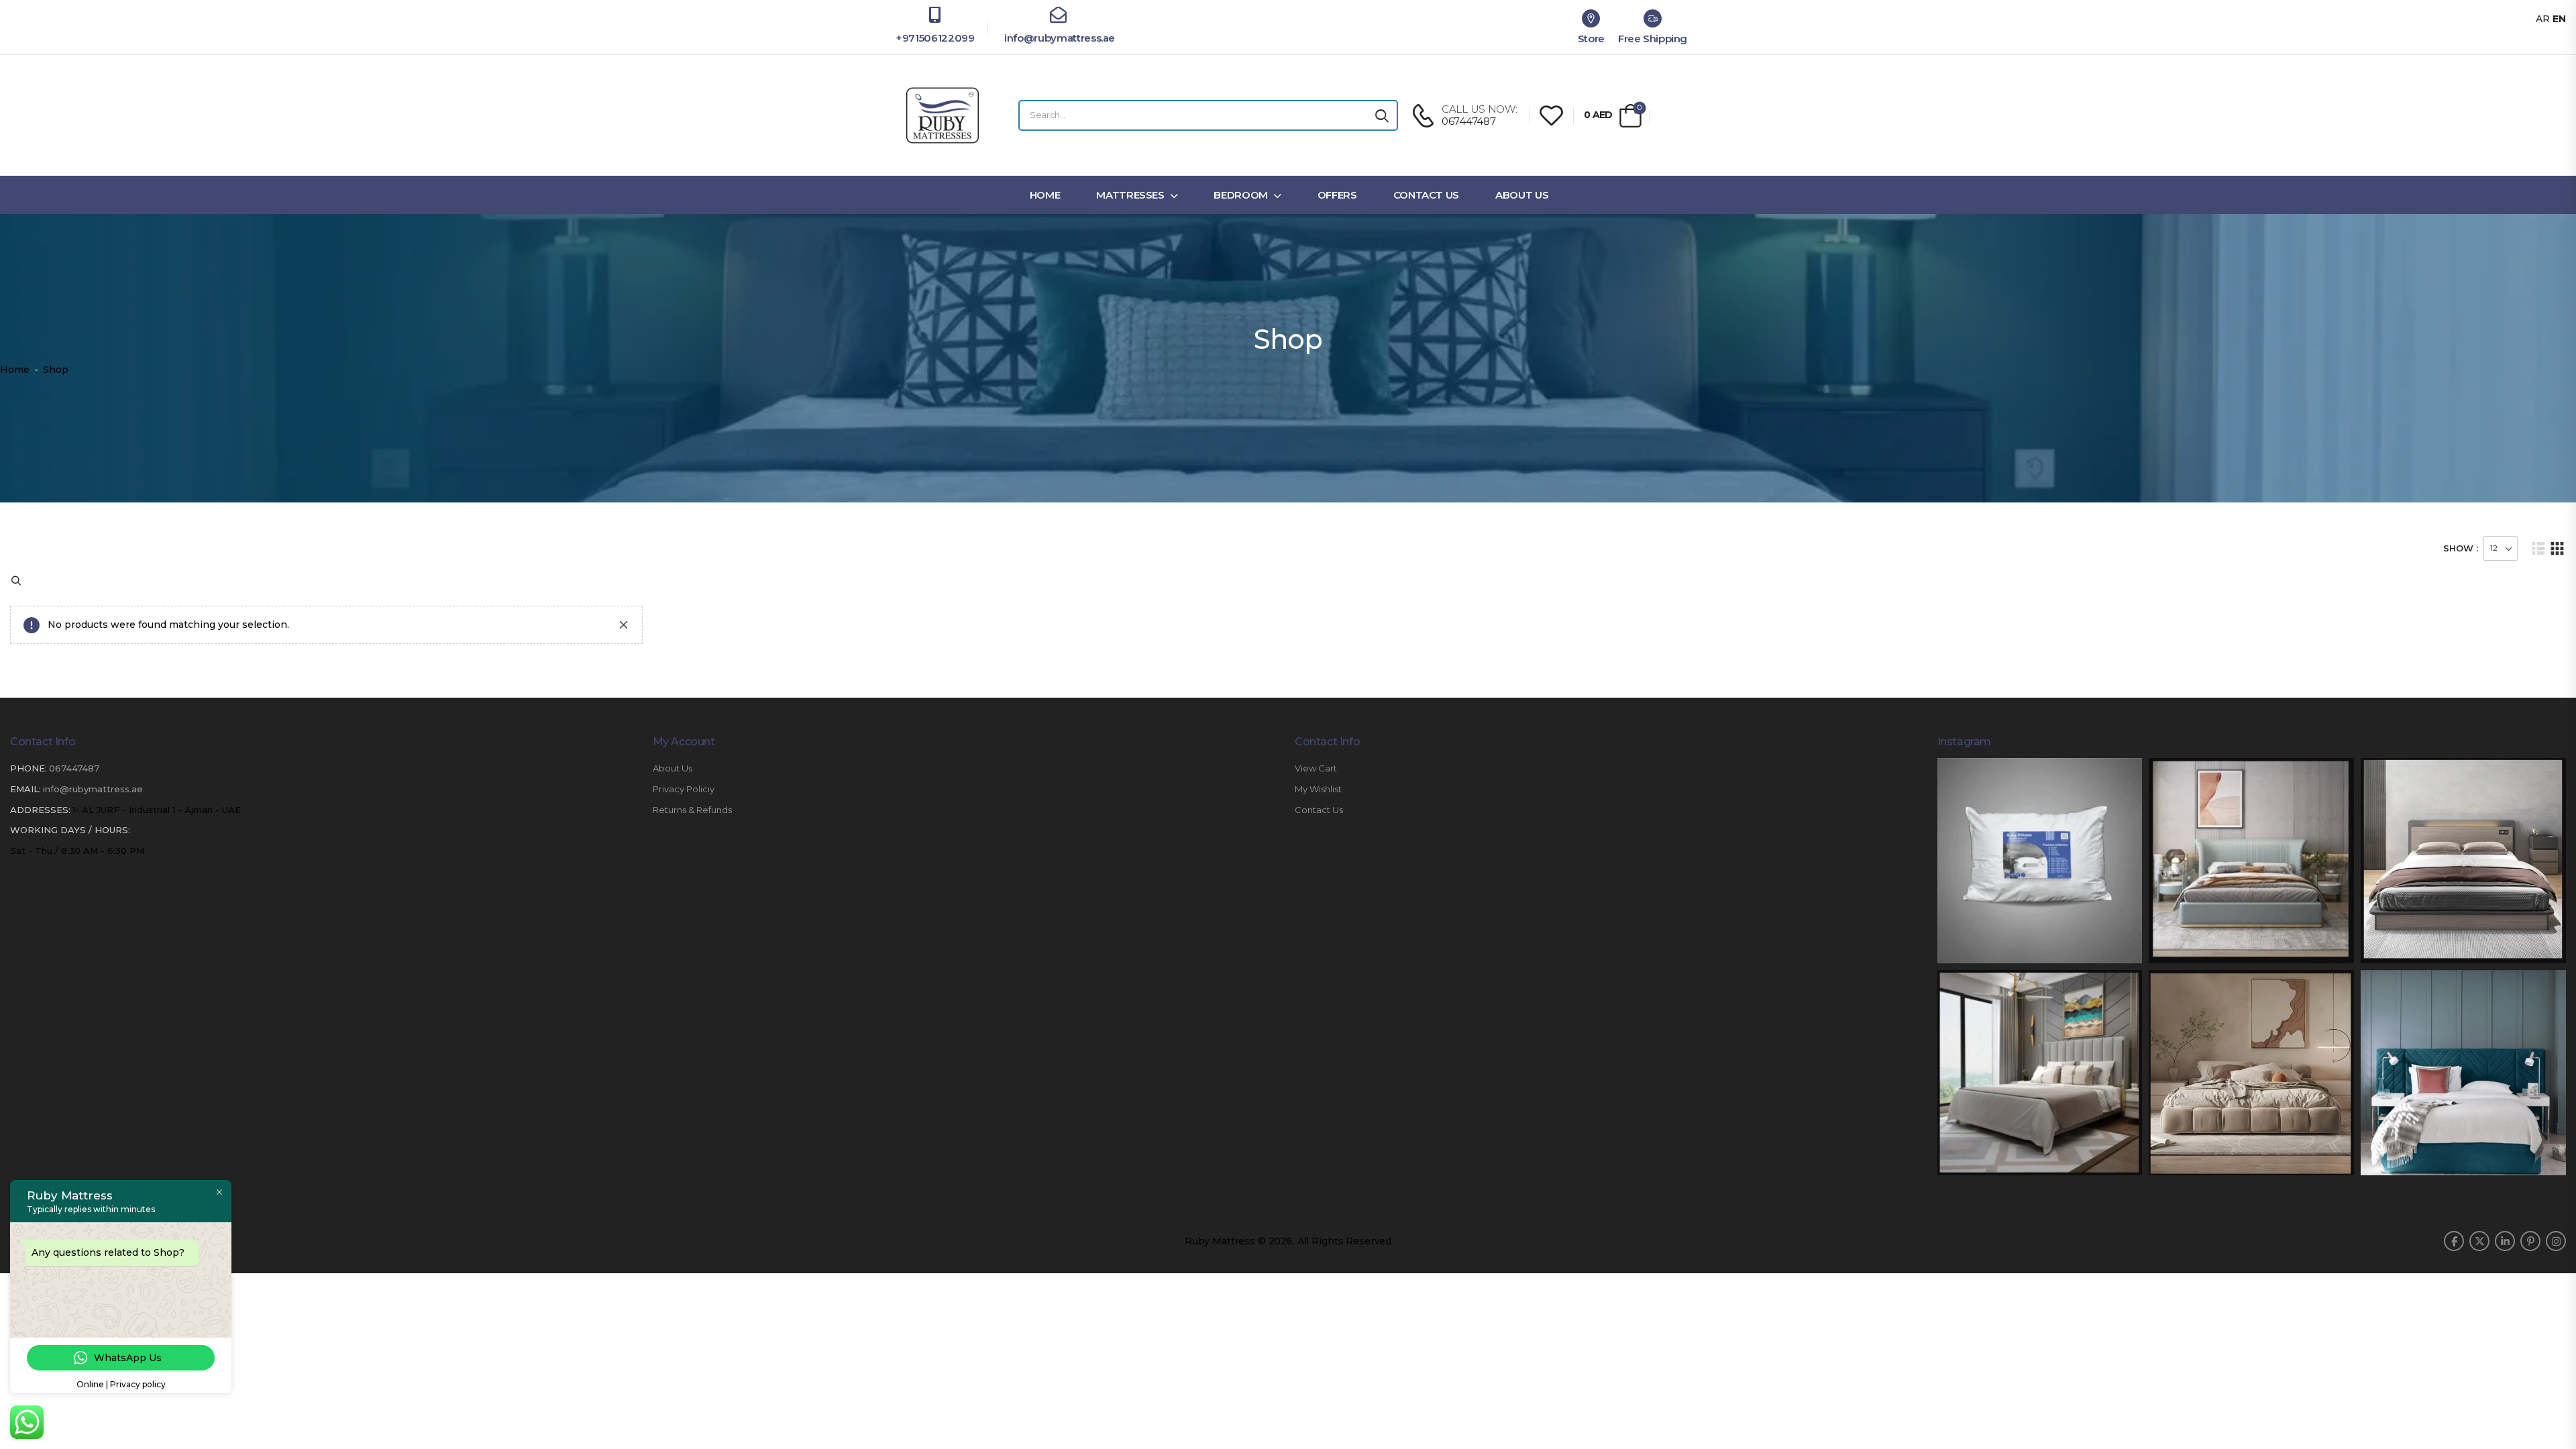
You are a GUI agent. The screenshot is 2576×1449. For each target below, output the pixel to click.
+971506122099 (935, 38)
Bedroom (1241, 195)
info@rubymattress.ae (1058, 38)
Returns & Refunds (692, 810)
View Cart (1316, 768)
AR (2543, 19)
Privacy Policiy (684, 789)
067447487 (74, 768)
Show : (2461, 548)
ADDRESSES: (40, 810)
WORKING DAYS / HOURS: (70, 830)
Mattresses (1130, 195)
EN (2559, 19)
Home (1045, 195)
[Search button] (1382, 115)
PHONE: (29, 768)
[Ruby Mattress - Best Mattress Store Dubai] (943, 115)
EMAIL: (25, 789)
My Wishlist (1318, 789)
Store (1591, 39)
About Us (1522, 195)
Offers (1337, 195)
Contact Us (1427, 195)
